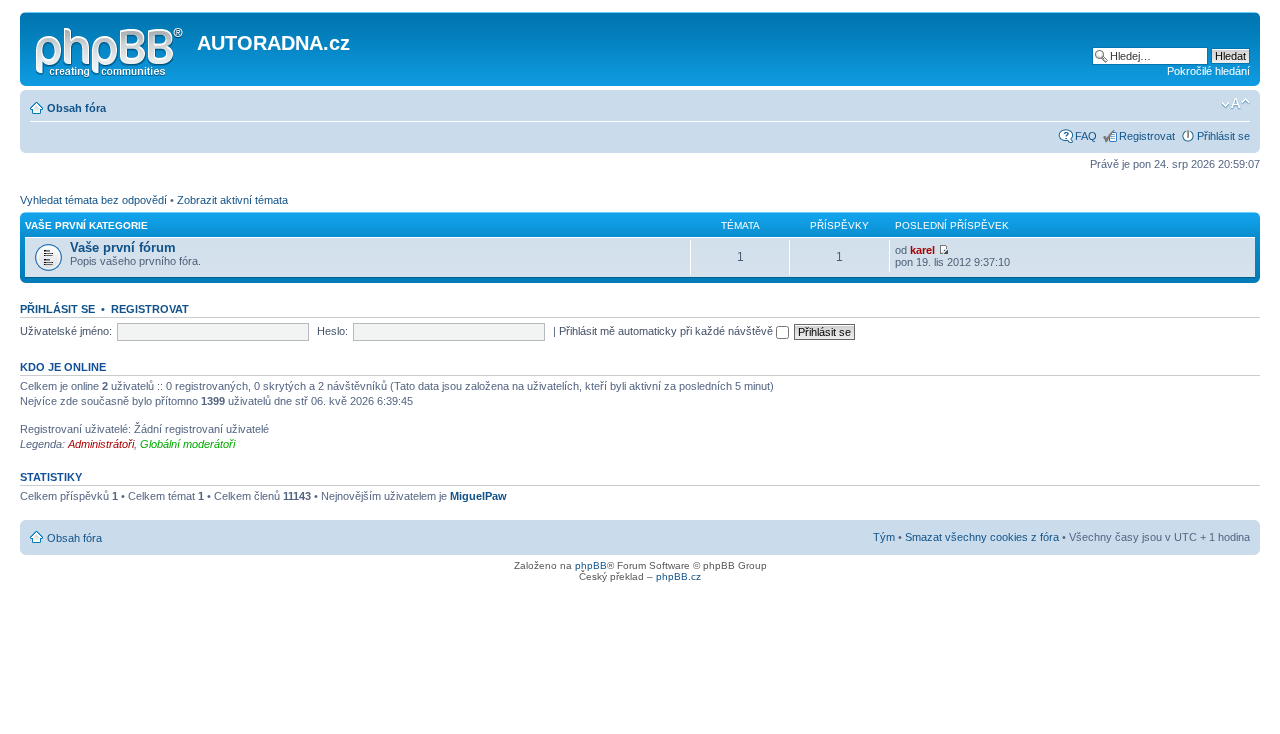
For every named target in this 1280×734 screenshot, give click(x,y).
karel (922, 250)
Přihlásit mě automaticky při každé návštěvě (667, 331)
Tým (884, 537)
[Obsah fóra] (111, 49)
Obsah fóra (76, 108)
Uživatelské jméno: (66, 331)
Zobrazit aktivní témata (232, 200)
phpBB (591, 565)
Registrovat (1147, 136)
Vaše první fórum (123, 247)
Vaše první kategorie (86, 225)
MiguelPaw (478, 496)
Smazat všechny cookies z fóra (982, 537)
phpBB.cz (678, 576)
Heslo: (332, 331)
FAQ (1086, 136)
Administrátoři (101, 444)
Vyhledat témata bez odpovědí (93, 200)
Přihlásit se (1223, 136)
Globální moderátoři (187, 444)
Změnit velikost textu (1235, 104)
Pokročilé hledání (1208, 71)
